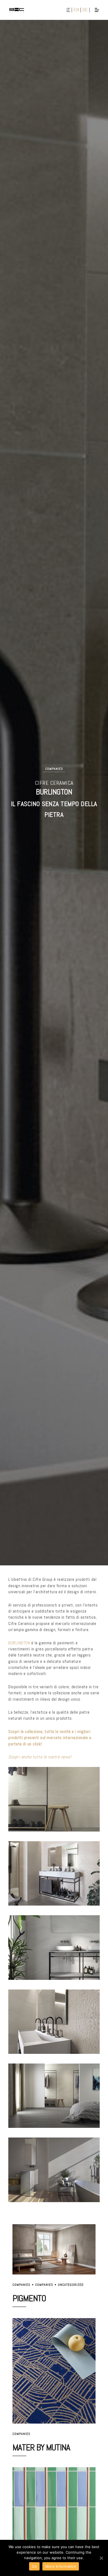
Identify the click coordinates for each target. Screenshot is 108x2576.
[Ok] (101, 2558)
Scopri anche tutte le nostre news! (40, 1757)
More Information (61, 2566)
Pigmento (29, 2298)
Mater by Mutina (41, 2447)
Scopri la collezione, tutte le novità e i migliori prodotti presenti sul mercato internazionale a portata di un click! (50, 1738)
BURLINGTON (20, 1643)
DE (85, 10)
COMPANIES (54, 769)
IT (68, 10)
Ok (34, 2566)
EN (76, 10)
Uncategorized (71, 2285)
